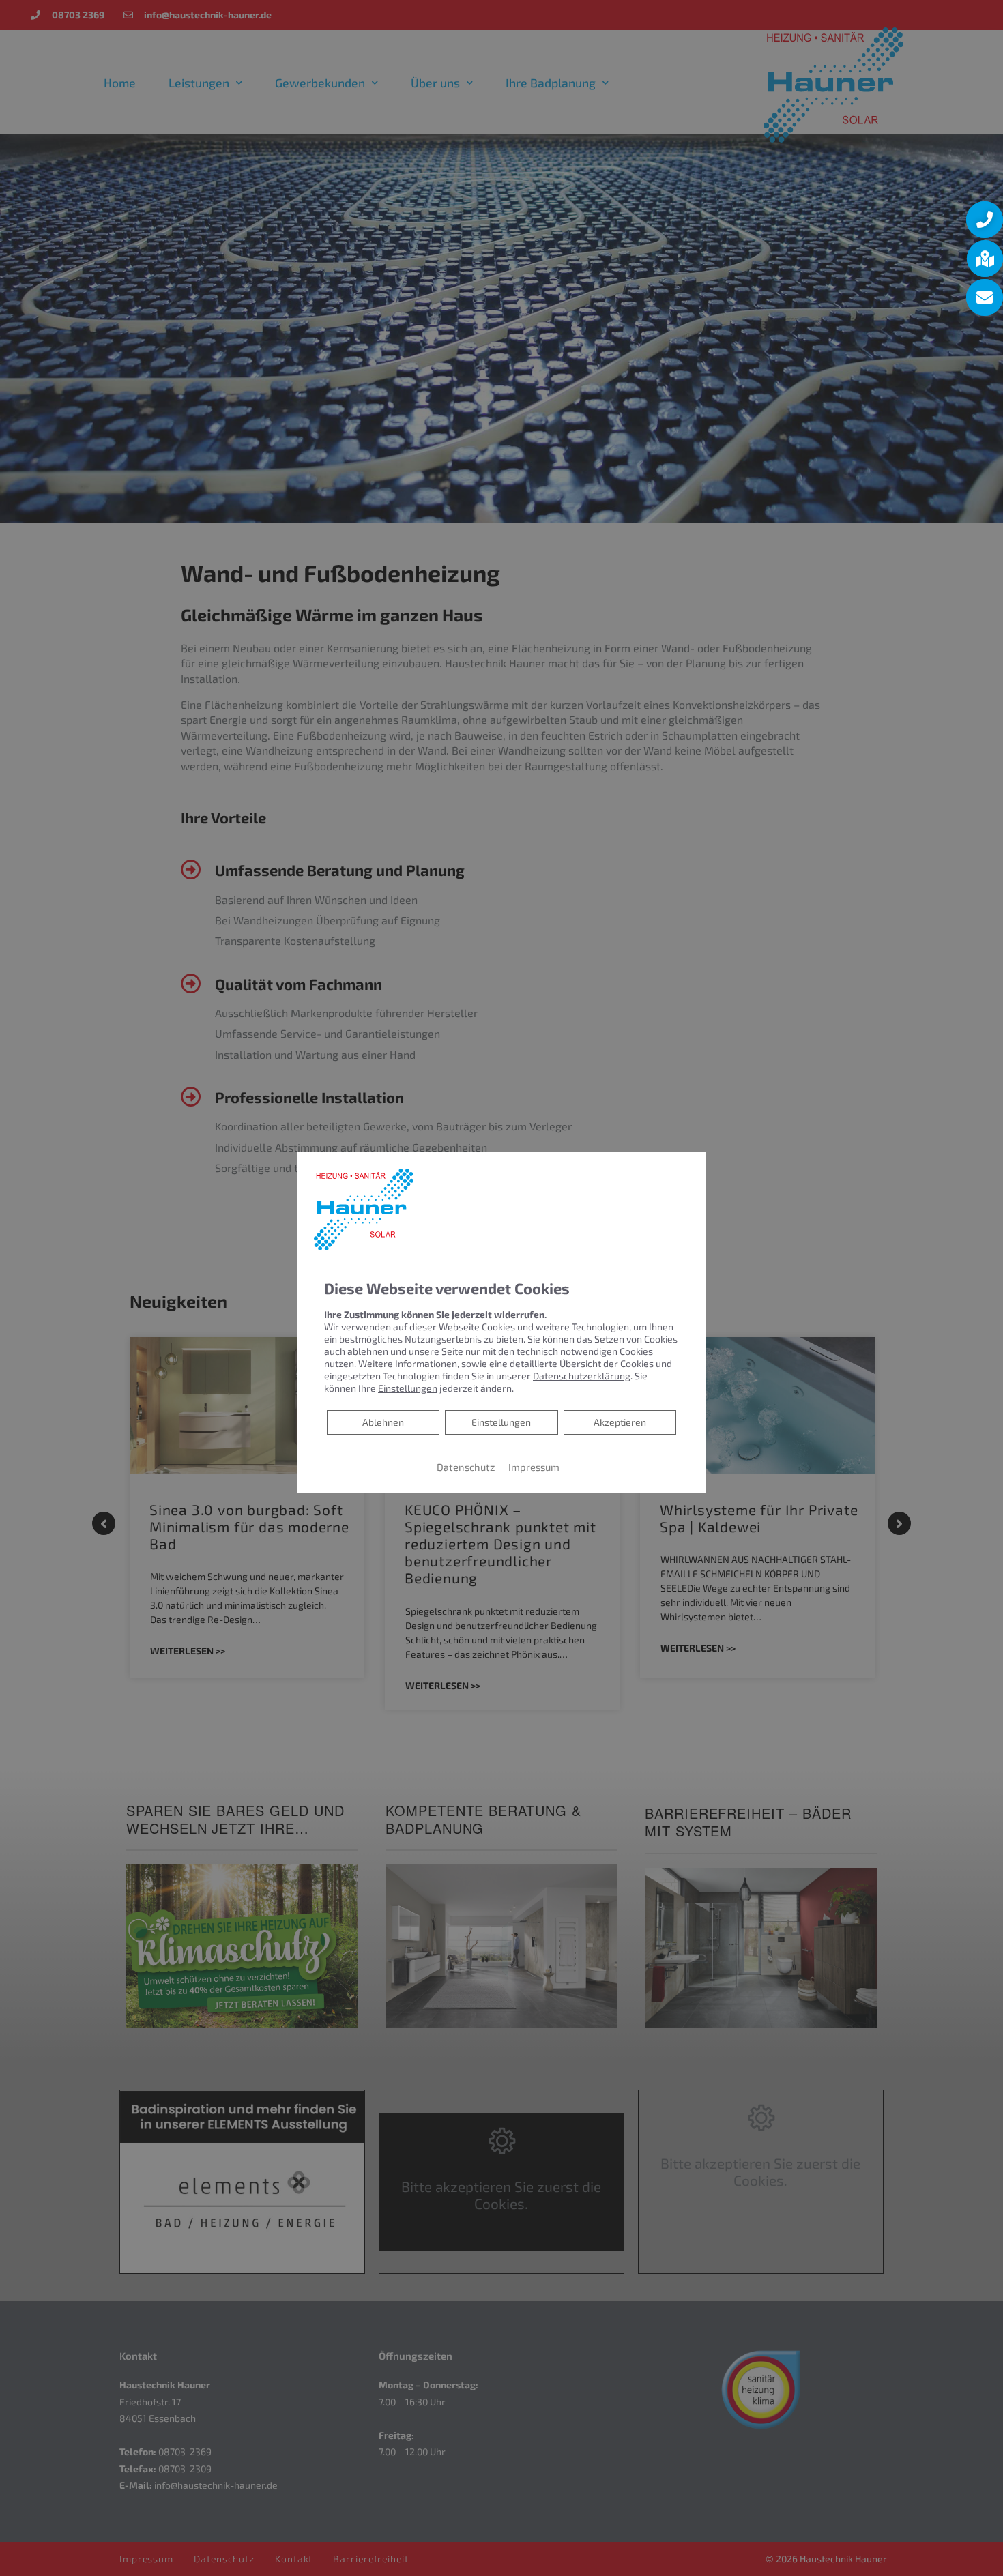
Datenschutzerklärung (582, 1376)
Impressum (534, 1467)
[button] (985, 220)
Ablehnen (383, 1422)
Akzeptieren (620, 1422)
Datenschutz (466, 1467)
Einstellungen (501, 1422)
